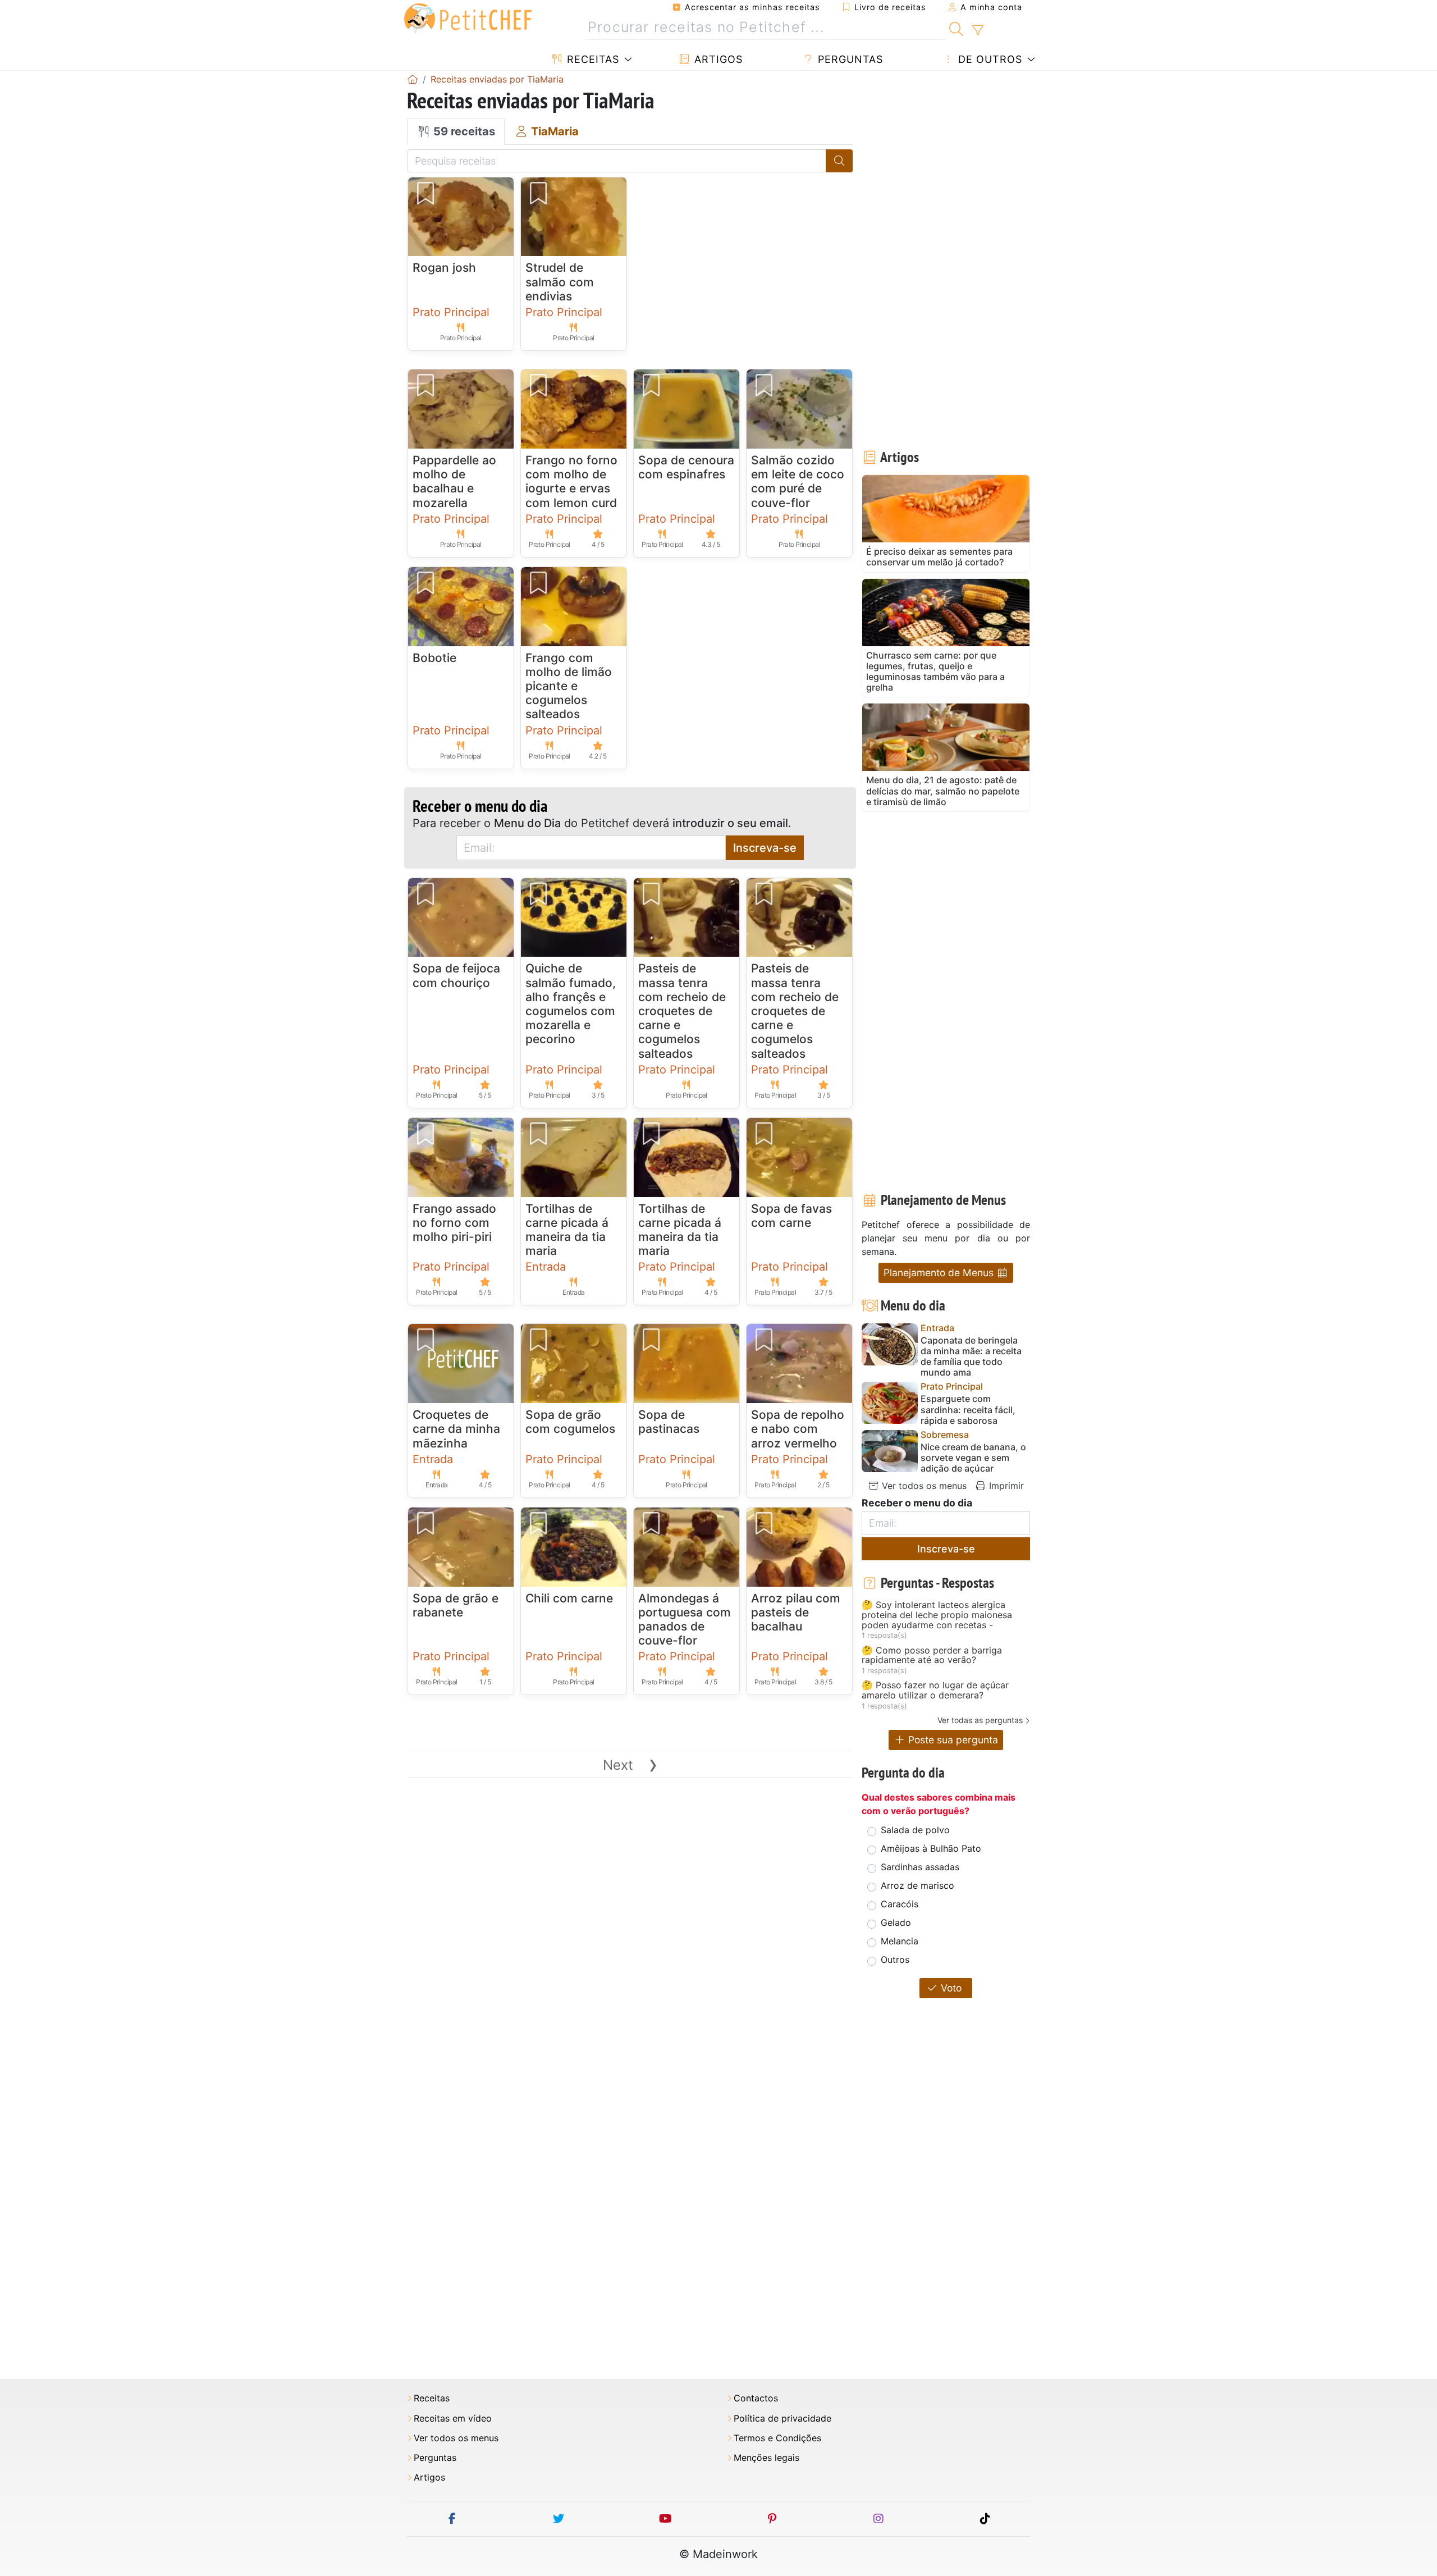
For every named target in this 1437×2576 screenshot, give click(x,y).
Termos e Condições (777, 2438)
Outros (895, 1960)
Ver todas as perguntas (980, 1720)
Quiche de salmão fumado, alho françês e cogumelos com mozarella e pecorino (571, 1004)
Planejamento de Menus (940, 1273)
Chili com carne (569, 1598)
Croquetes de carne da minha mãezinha (456, 1429)
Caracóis (900, 1904)
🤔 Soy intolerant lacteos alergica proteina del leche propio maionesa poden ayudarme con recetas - (937, 1615)
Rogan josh (444, 268)
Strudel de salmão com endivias (560, 282)
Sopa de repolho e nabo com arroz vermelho (798, 1429)
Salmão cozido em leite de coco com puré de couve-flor (798, 481)
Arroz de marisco (917, 1885)
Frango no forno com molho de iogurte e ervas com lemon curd (571, 481)
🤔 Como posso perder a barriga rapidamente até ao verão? (932, 1655)
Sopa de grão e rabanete (456, 1605)
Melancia (900, 1941)
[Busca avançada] (978, 30)
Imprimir (1005, 1486)
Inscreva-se (765, 848)
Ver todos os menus (923, 1486)
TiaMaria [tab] (553, 131)
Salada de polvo (915, 1830)
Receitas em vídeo (453, 2419)
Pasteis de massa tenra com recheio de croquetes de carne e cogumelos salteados (682, 1011)
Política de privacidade (782, 2419)
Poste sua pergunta (952, 1740)
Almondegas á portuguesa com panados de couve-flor (685, 1620)
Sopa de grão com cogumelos (570, 1422)
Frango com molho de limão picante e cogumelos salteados (569, 686)
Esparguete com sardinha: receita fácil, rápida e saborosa (968, 1410)
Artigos (717, 59)
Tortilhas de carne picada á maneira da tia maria (567, 1230)
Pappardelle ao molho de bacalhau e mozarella (454, 481)
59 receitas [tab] (463, 131)
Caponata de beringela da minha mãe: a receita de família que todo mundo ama (971, 1357)
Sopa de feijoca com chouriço (456, 975)
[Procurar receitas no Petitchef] (956, 28)
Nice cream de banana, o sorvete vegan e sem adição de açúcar (973, 1458)
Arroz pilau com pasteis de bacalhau (796, 1612)
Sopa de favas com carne (791, 1216)
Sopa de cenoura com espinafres (686, 467)
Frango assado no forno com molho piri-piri (454, 1223)
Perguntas (849, 59)
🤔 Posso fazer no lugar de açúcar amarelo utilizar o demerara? (935, 1690)
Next (630, 1765)
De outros (988, 59)
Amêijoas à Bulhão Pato (931, 1848)
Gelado (896, 1922)
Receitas (591, 59)
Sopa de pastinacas (669, 1422)
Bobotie (434, 658)
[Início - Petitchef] (413, 79)
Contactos (756, 2398)
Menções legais (766, 2458)
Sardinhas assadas (920, 1867)
